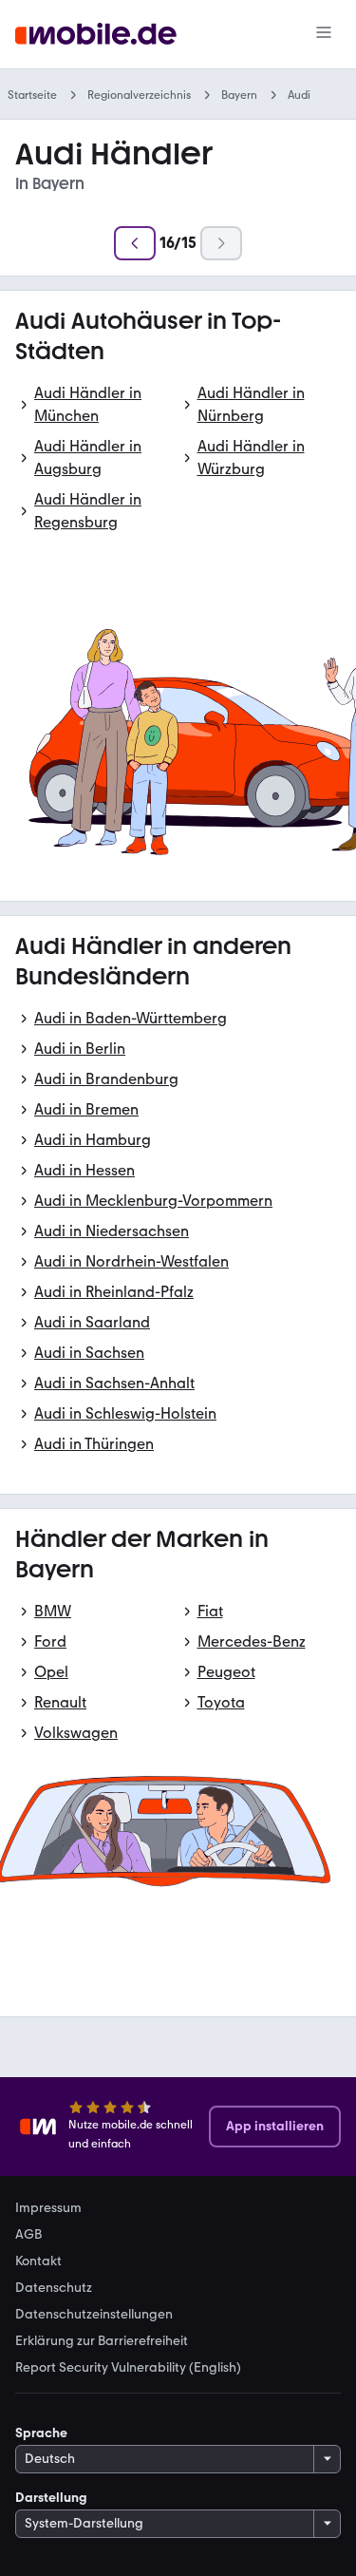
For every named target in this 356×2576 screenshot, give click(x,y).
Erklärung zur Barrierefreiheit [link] (102, 2341)
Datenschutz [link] (54, 2288)
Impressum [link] (48, 2208)
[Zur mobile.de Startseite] (96, 35)
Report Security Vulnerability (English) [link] (128, 2368)
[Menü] (324, 34)
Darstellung (51, 2498)
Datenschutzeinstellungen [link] (94, 2315)
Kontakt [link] (38, 2261)
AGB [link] (28, 2235)
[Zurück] (135, 243)
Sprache (41, 2433)
